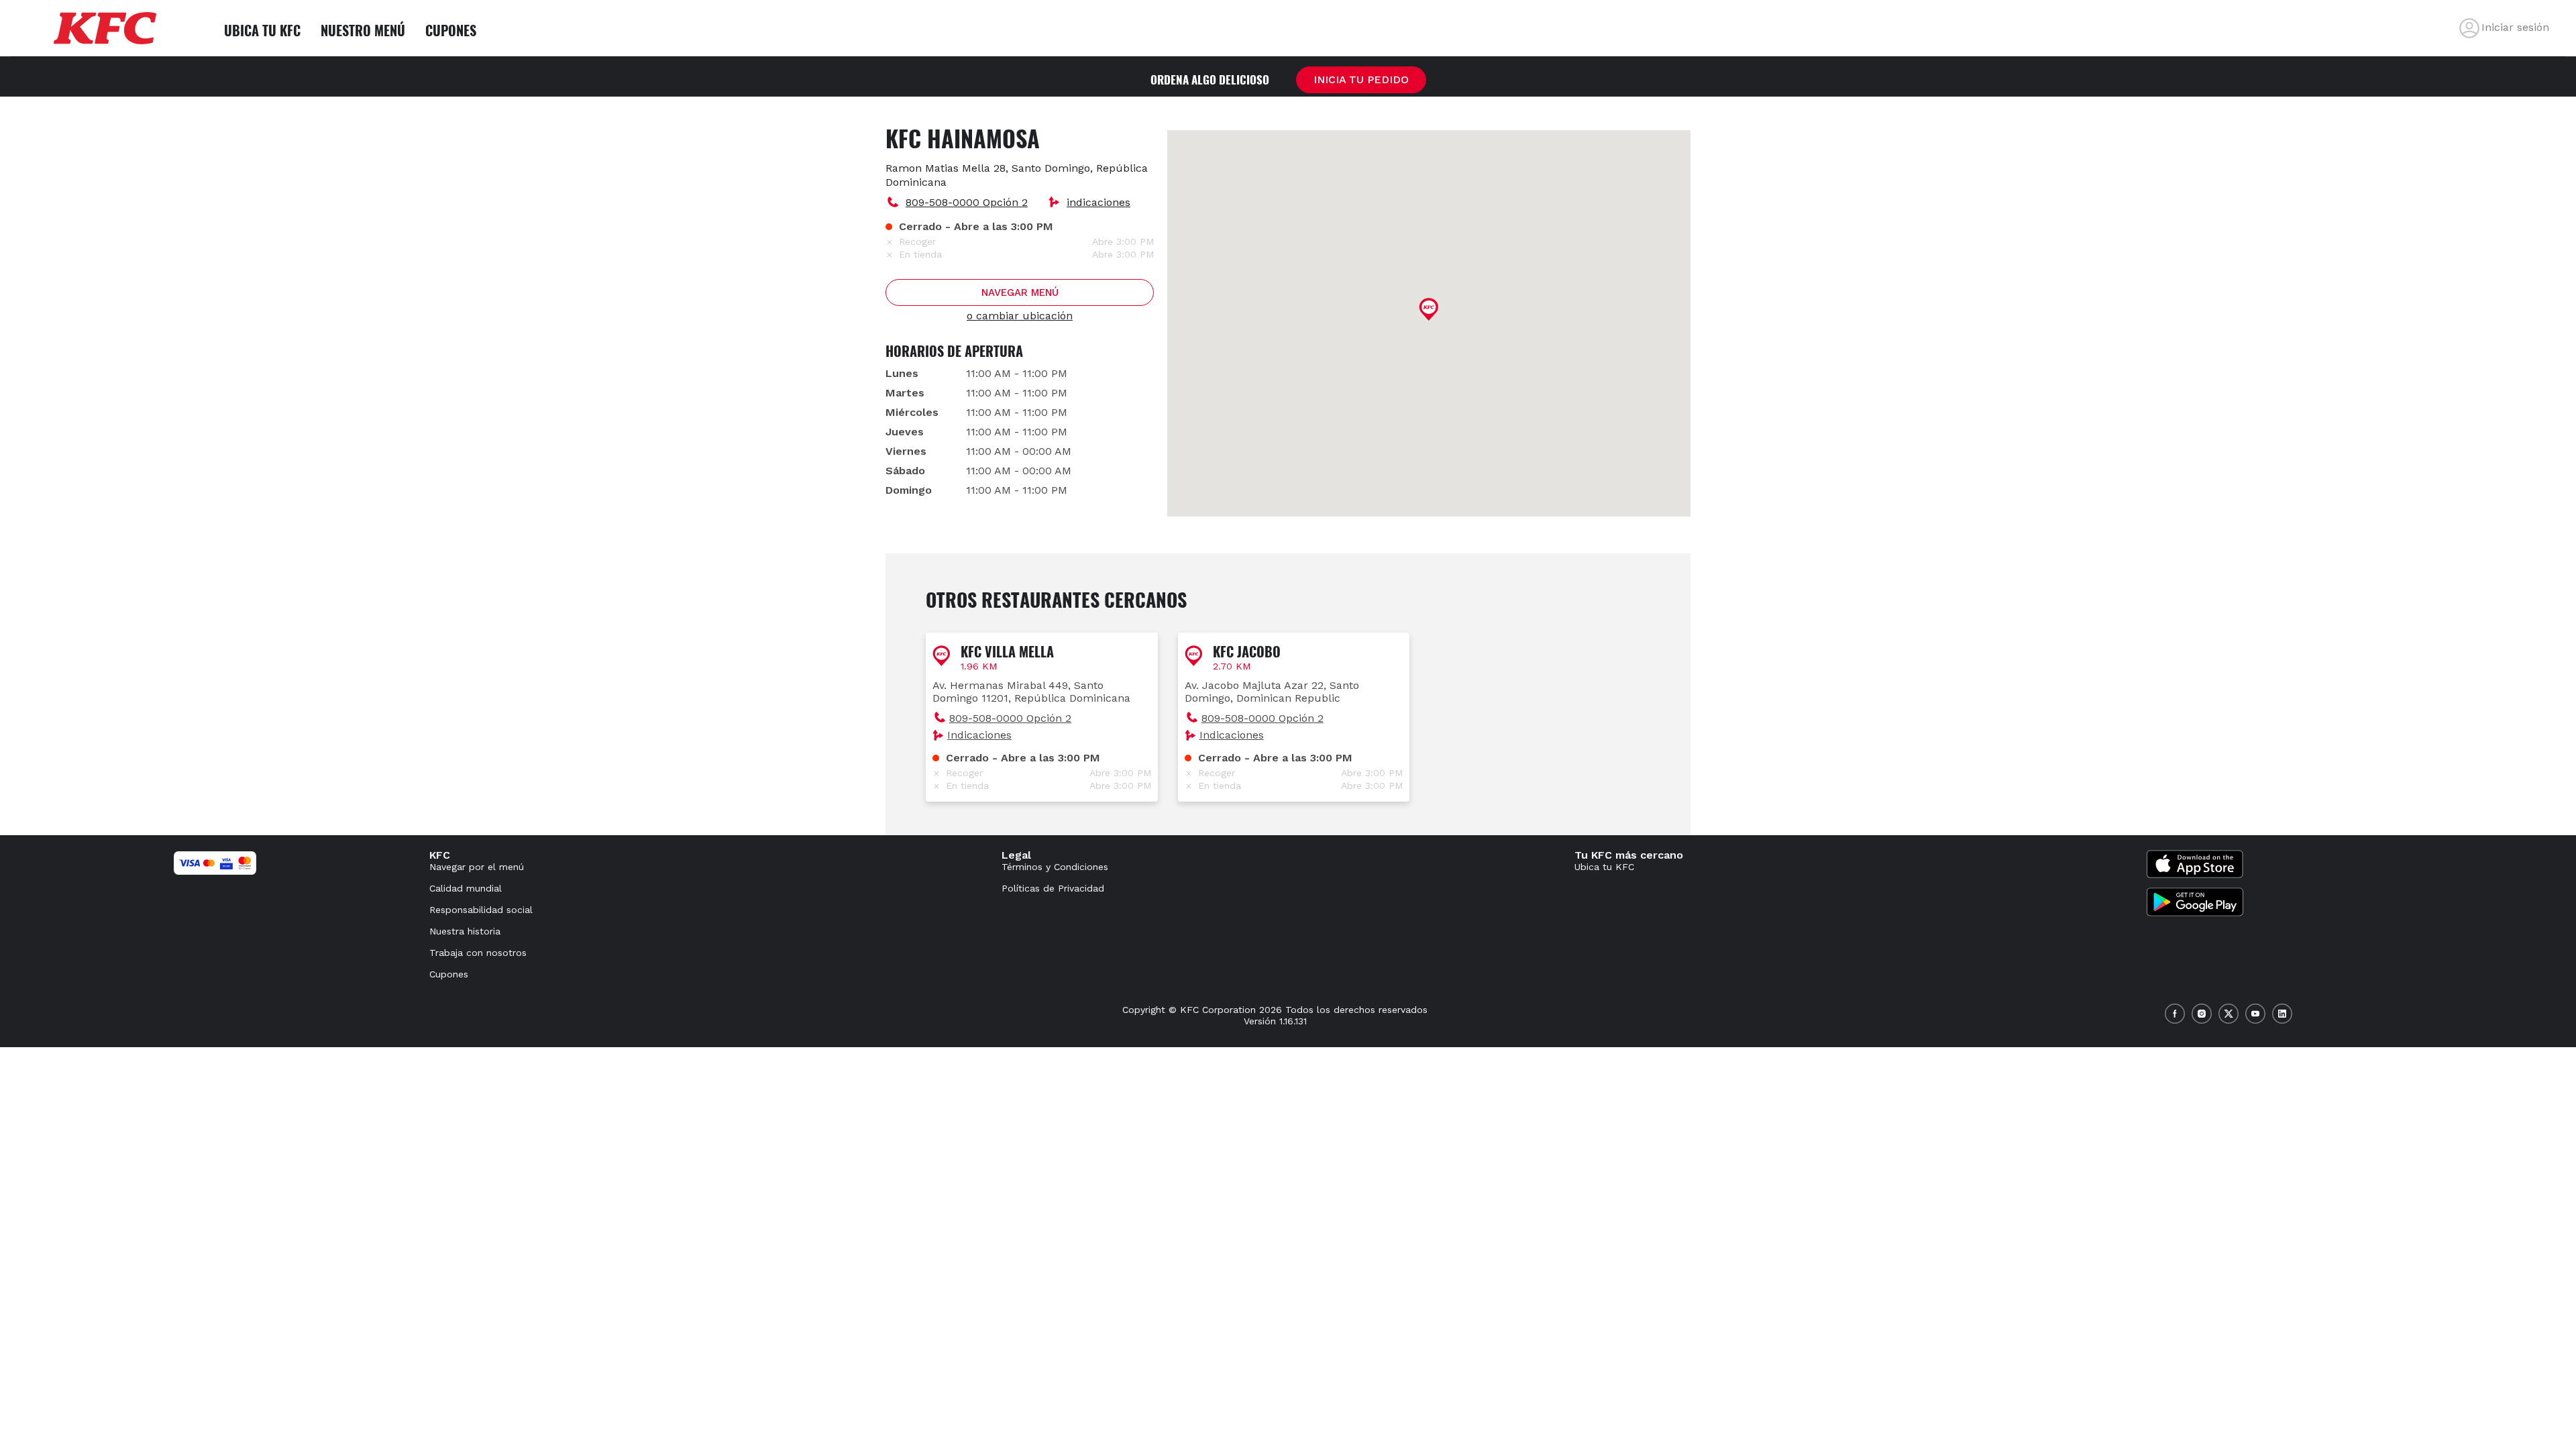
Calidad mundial (466, 888)
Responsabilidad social (481, 910)
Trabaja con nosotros (478, 953)
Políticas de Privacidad (1053, 888)
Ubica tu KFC (1604, 867)
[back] (2469, 28)
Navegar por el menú (477, 867)
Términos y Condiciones (1055, 867)
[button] (1042, 717)
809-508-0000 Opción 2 (967, 202)
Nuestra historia (465, 931)
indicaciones (1098, 202)
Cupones (449, 974)
